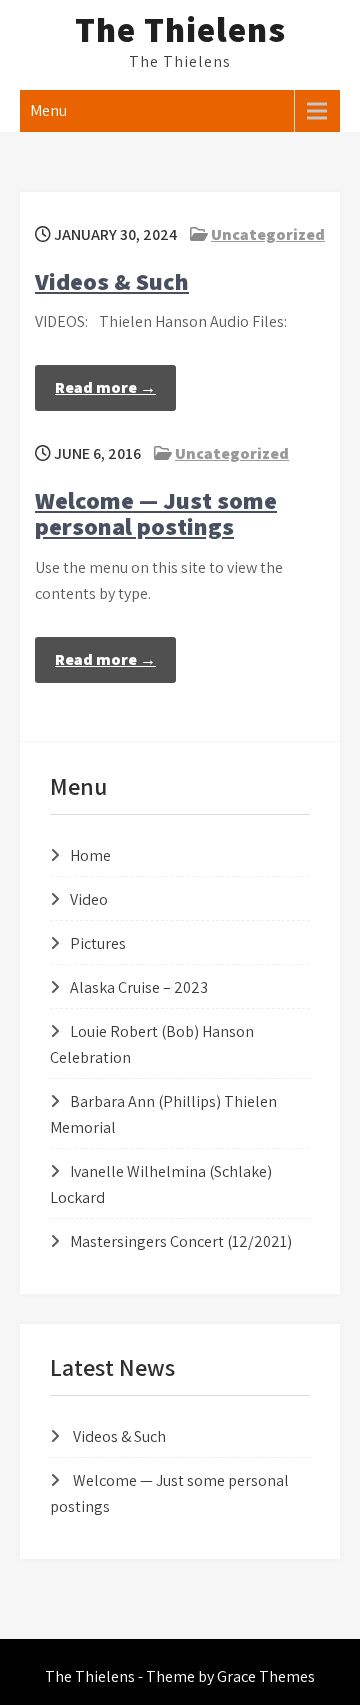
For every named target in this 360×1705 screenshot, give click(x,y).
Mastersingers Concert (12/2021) (181, 1241)
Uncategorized (268, 234)
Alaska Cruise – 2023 (139, 987)
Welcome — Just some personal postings (156, 513)
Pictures (98, 943)
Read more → (105, 387)
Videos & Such (112, 281)
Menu (48, 110)
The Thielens (180, 29)
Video (89, 899)
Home (90, 855)
